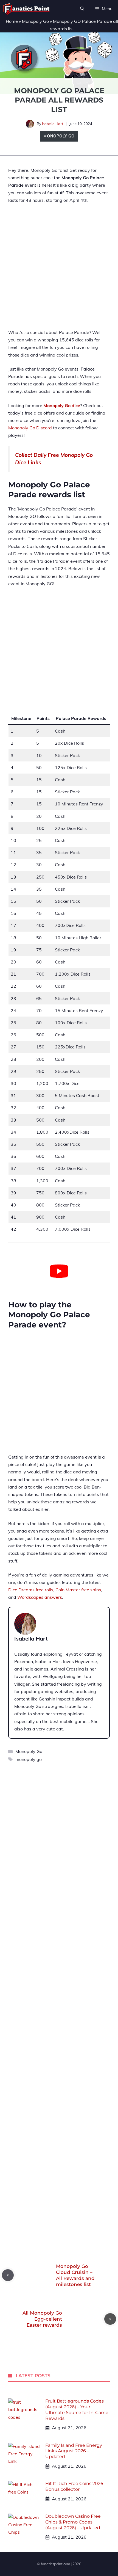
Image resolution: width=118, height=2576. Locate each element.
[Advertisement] (59, 270)
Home (12, 21)
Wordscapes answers (40, 1597)
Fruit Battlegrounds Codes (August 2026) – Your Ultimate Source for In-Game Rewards (77, 2410)
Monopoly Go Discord (30, 428)
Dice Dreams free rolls (31, 1590)
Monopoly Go (35, 21)
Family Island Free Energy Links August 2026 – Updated (74, 2451)
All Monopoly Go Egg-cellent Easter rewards (42, 2319)
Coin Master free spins (78, 1590)
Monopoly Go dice (62, 405)
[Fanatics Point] (26, 9)
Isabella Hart (53, 124)
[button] (82, 9)
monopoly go (29, 1759)
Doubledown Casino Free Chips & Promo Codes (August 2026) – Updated (73, 2522)
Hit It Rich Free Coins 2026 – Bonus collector (76, 2486)
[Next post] (110, 2319)
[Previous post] (8, 2275)
